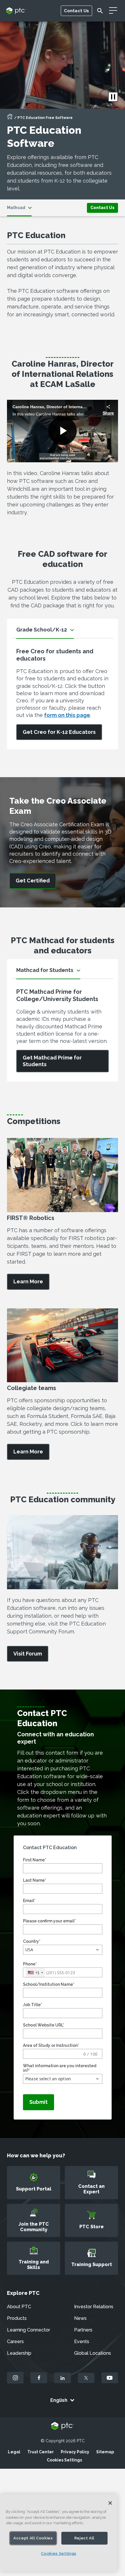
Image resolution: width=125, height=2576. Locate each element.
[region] (59, 2533)
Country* (32, 1941)
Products (17, 2318)
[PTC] (63, 2426)
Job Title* (33, 2005)
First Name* (35, 1860)
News (80, 2318)
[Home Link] (10, 118)
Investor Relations (94, 2307)
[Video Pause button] (113, 97)
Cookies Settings (64, 2460)
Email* (29, 1901)
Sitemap (105, 2452)
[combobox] (35, 1973)
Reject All (85, 2538)
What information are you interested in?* (60, 2068)
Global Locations (93, 2353)
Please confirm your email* (49, 1921)
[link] (102, 207)
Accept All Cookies (33, 2538)
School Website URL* (44, 2025)
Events (82, 2342)
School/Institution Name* (49, 1984)
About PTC (19, 2307)
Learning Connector (28, 2330)
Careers (15, 2342)
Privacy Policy (75, 2452)
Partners (83, 2330)
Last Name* (35, 1880)
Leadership (19, 2353)
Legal (14, 2452)
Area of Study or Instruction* (51, 2045)
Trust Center (41, 2452)
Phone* (30, 1964)
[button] (63, 1950)
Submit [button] (39, 2102)
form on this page (67, 715)
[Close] (110, 2503)
